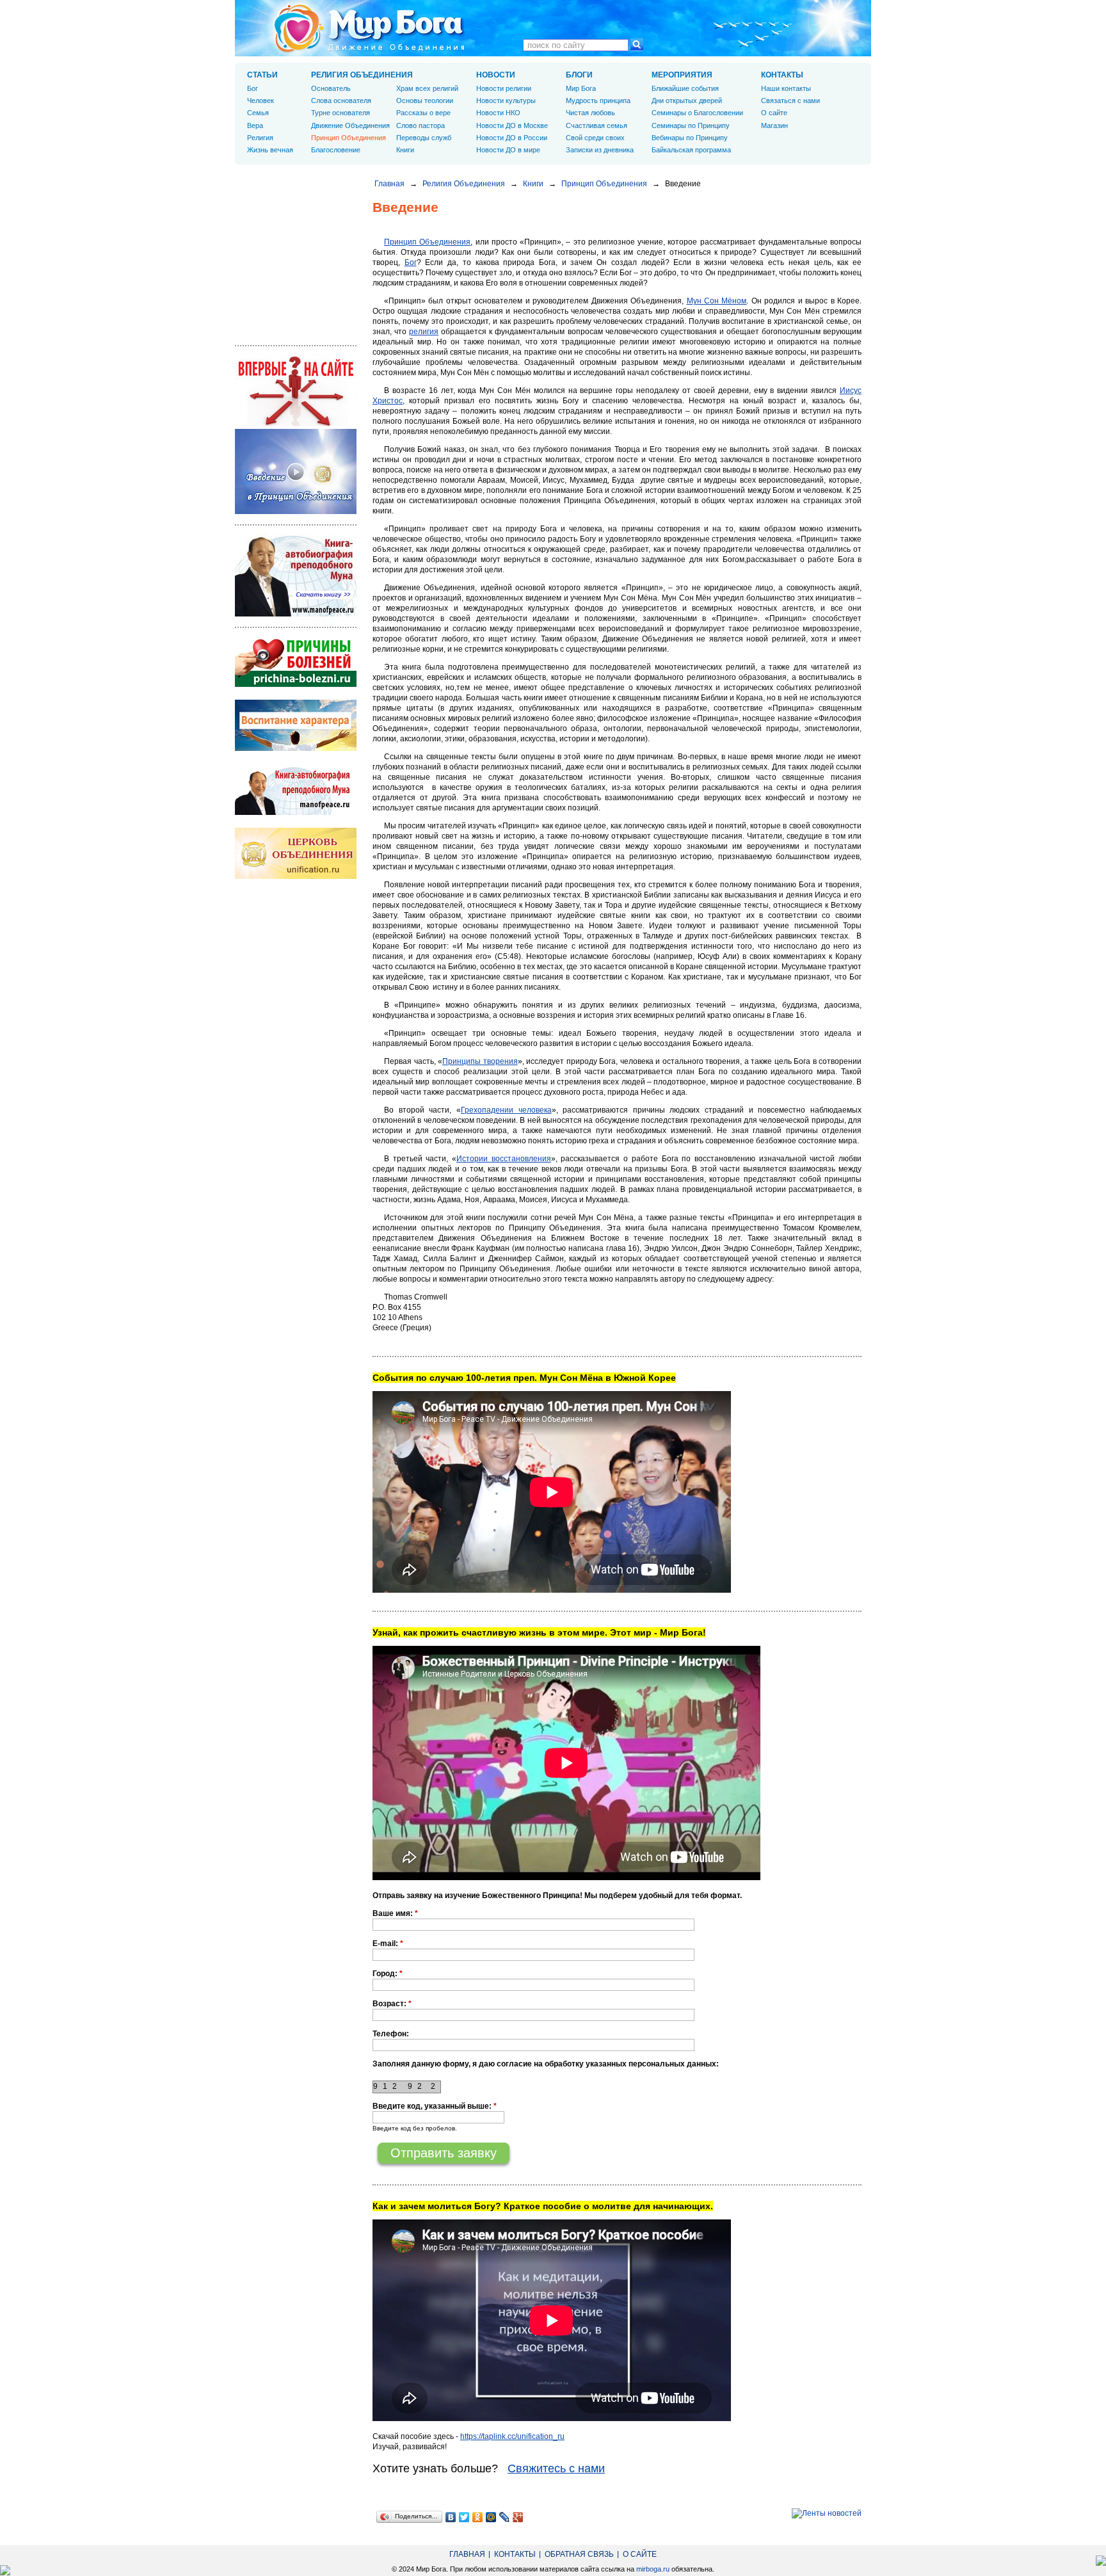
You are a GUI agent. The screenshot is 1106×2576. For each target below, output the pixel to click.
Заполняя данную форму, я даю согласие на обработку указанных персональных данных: (546, 2064)
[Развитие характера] (296, 748)
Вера (255, 125)
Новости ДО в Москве (512, 125)
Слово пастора (421, 125)
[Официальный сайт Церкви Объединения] (296, 876)
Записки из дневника (600, 150)
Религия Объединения (464, 184)
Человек (260, 101)
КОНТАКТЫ (782, 75)
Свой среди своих (595, 138)
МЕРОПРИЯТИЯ (682, 75)
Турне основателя (341, 113)
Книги (533, 184)
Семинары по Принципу (691, 125)
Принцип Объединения (604, 184)
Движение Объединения (350, 125)
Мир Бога (581, 88)
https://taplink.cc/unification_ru (512, 2436)
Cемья (258, 113)
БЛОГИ (579, 75)
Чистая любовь (590, 113)
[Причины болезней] (296, 684)
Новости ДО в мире (508, 150)
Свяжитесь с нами (556, 2468)
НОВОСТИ (496, 75)
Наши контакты (786, 88)
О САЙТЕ (640, 2554)
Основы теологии (425, 101)
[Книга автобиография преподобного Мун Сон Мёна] (296, 812)
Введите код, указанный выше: (435, 2106)
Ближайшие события (685, 88)
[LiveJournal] (505, 2517)
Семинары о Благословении (697, 113)
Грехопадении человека (506, 1110)
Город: (388, 1974)
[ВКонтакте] (451, 2517)
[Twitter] (464, 2517)
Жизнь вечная (270, 150)
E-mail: (388, 1944)
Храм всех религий (427, 88)
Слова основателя (341, 101)
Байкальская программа (691, 150)
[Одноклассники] (478, 2517)
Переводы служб (424, 138)
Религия (260, 138)
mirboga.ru (653, 2569)
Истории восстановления (504, 1159)
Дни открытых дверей (687, 101)
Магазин (774, 125)
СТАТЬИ (262, 75)
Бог (411, 262)
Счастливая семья (597, 125)
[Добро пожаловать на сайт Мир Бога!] (296, 424)
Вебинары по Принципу (690, 138)
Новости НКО (498, 113)
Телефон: (391, 2034)
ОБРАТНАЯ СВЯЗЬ (579, 2554)
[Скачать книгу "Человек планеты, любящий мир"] (296, 614)
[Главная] (369, 28)
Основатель (331, 88)
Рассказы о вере (423, 113)
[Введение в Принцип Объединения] (296, 511)
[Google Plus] (518, 2517)
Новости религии (504, 88)
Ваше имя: (395, 1913)
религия (424, 332)
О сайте (774, 113)
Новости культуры (506, 101)
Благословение (336, 150)
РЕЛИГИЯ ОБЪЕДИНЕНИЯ (362, 75)
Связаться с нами (790, 101)
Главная (389, 184)
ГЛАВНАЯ (467, 2554)
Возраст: (392, 2004)
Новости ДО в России (512, 138)
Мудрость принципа (598, 101)
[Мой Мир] (491, 2517)
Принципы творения (480, 1061)
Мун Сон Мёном (717, 301)
